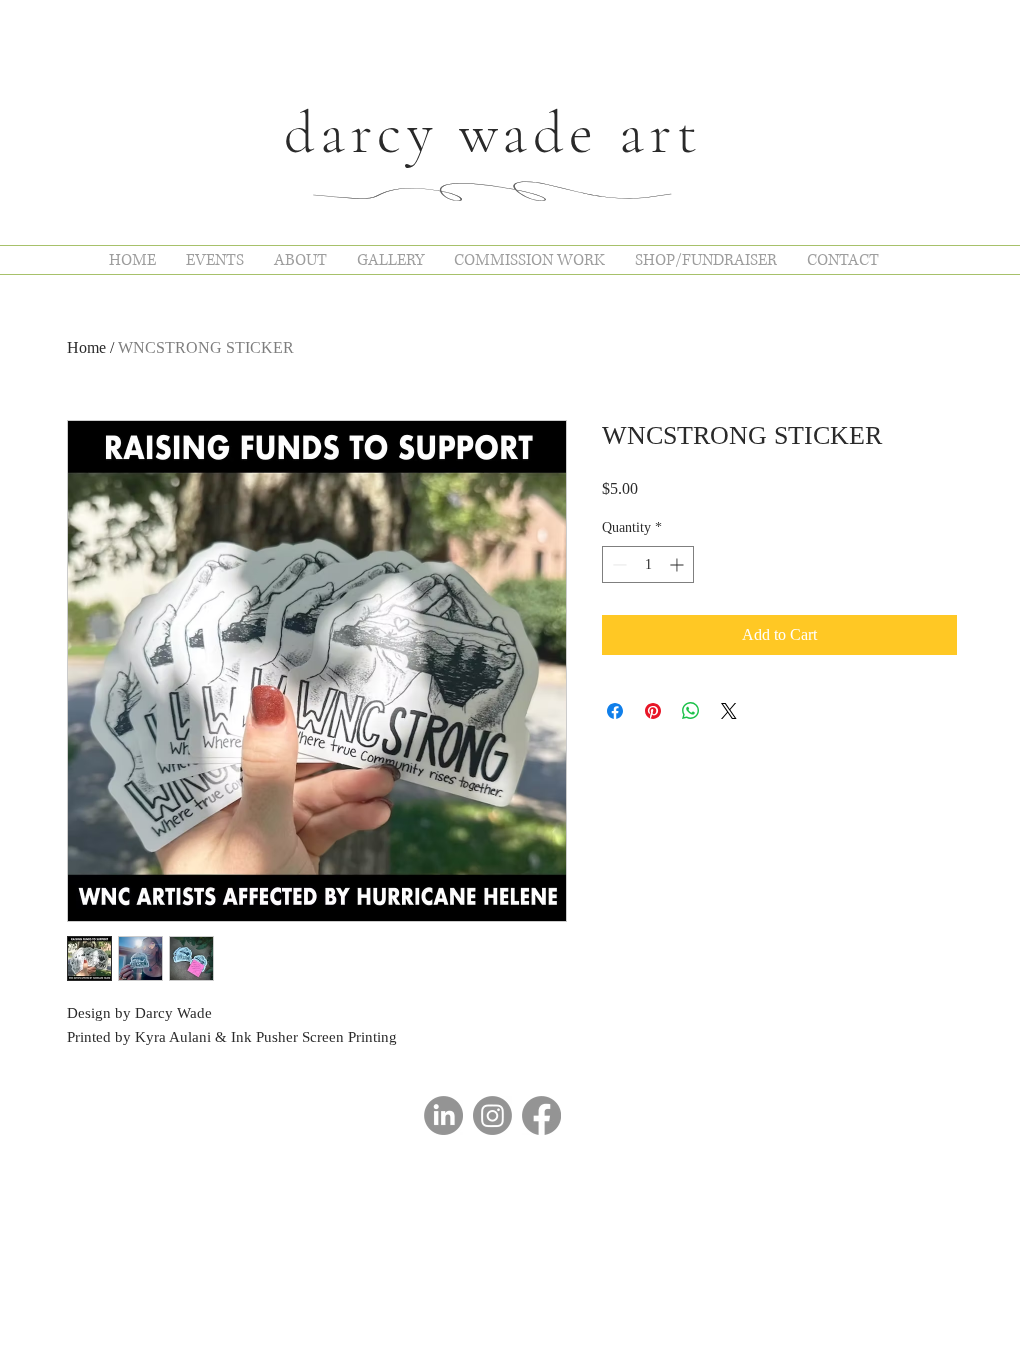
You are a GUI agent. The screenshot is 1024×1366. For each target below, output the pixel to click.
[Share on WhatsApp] (691, 711)
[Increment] (678, 564)
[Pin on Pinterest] (653, 711)
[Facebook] (541, 1115)
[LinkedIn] (443, 1115)
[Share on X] (729, 711)
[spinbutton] (648, 564)
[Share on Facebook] (615, 711)
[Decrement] (617, 564)
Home (86, 347)
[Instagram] (492, 1115)
